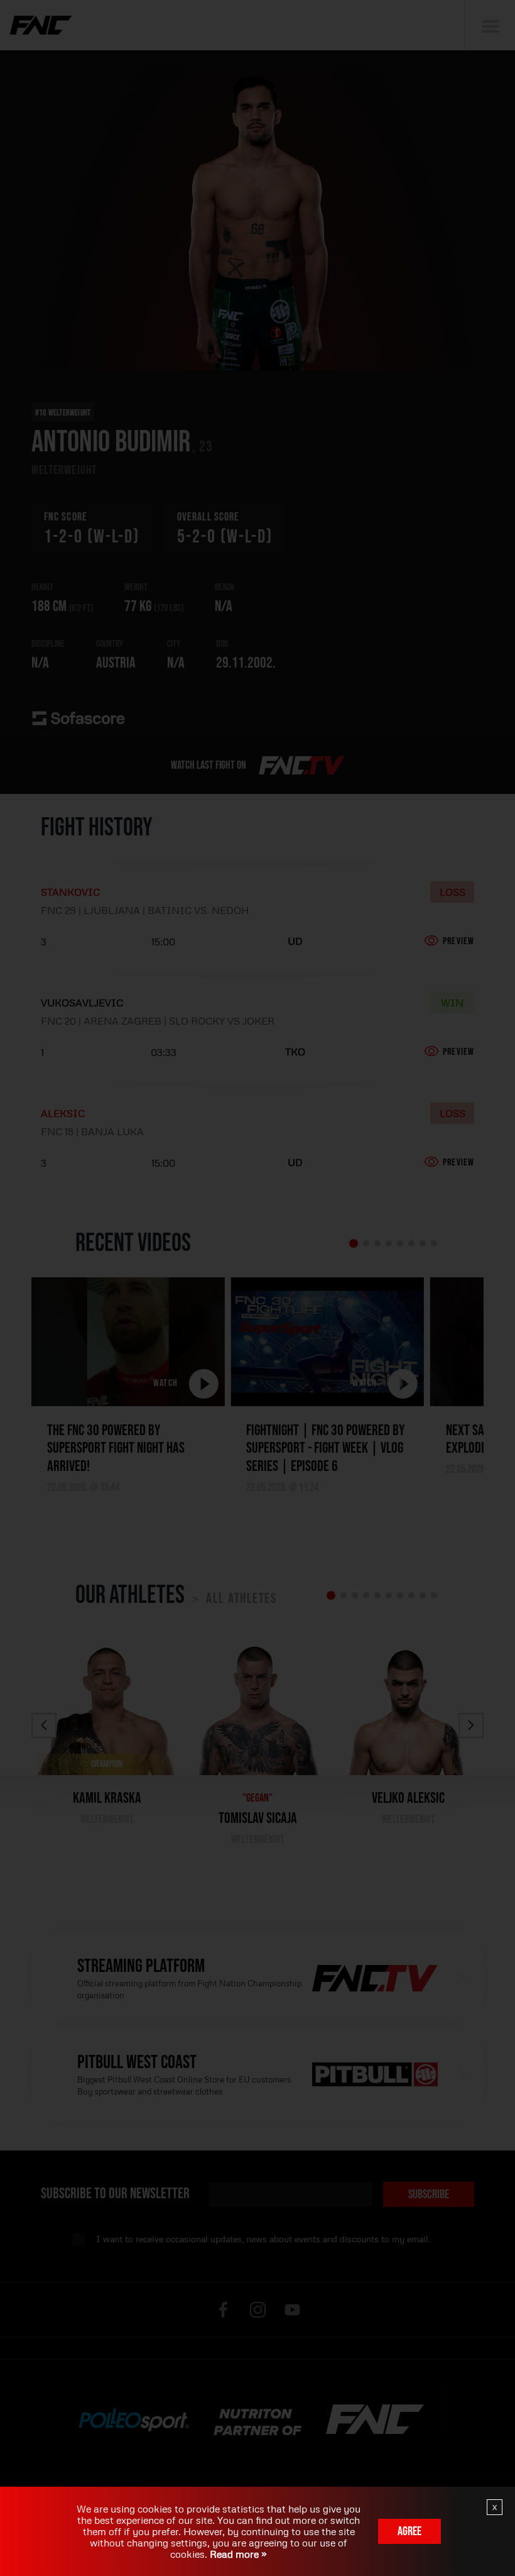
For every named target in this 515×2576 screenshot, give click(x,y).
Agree (409, 2531)
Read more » (237, 2554)
